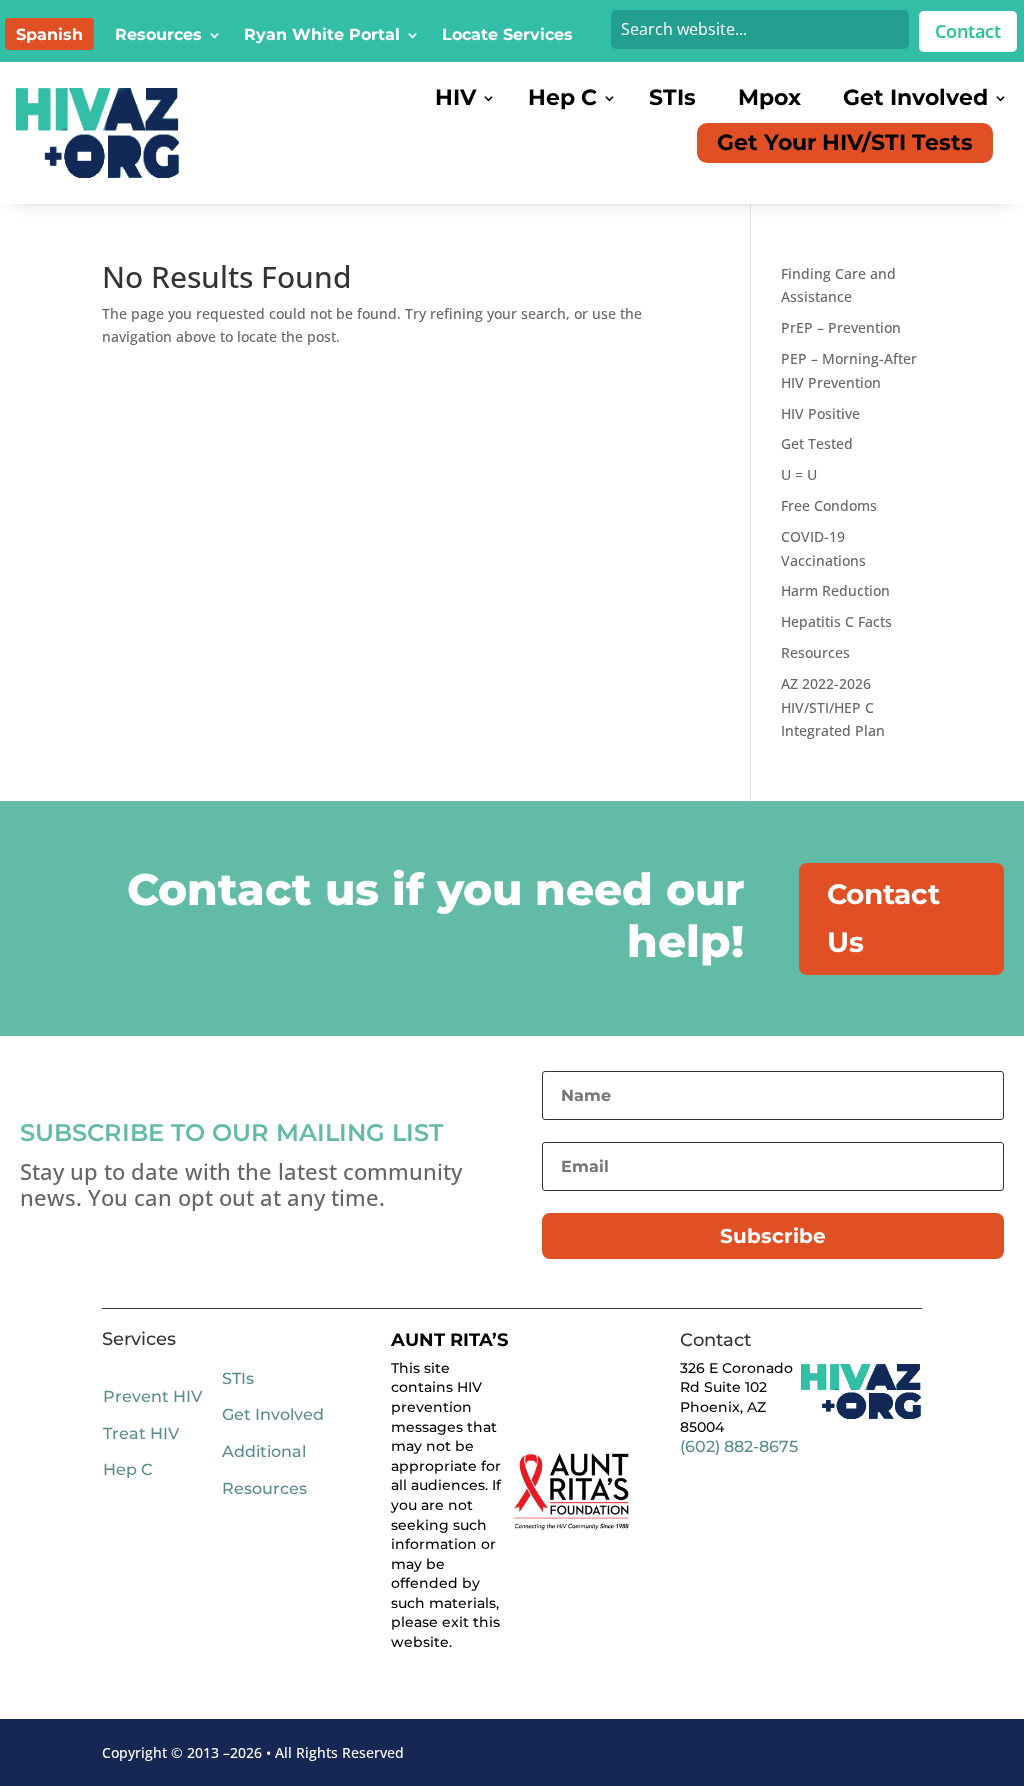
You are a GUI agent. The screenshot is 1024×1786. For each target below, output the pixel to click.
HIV (455, 98)
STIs (672, 98)
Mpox (769, 98)
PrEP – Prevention (841, 327)
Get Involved (915, 98)
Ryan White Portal (322, 36)
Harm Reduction (835, 590)
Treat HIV (141, 1433)
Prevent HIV (152, 1396)
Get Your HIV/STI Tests (845, 142)
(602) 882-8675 (739, 1446)
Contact (968, 31)
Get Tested (817, 443)
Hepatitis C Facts (836, 621)
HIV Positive (820, 413)
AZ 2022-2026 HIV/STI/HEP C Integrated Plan (833, 707)
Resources (158, 36)
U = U (799, 474)
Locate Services (507, 36)
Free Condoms (829, 505)
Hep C (562, 98)
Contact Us (883, 918)
